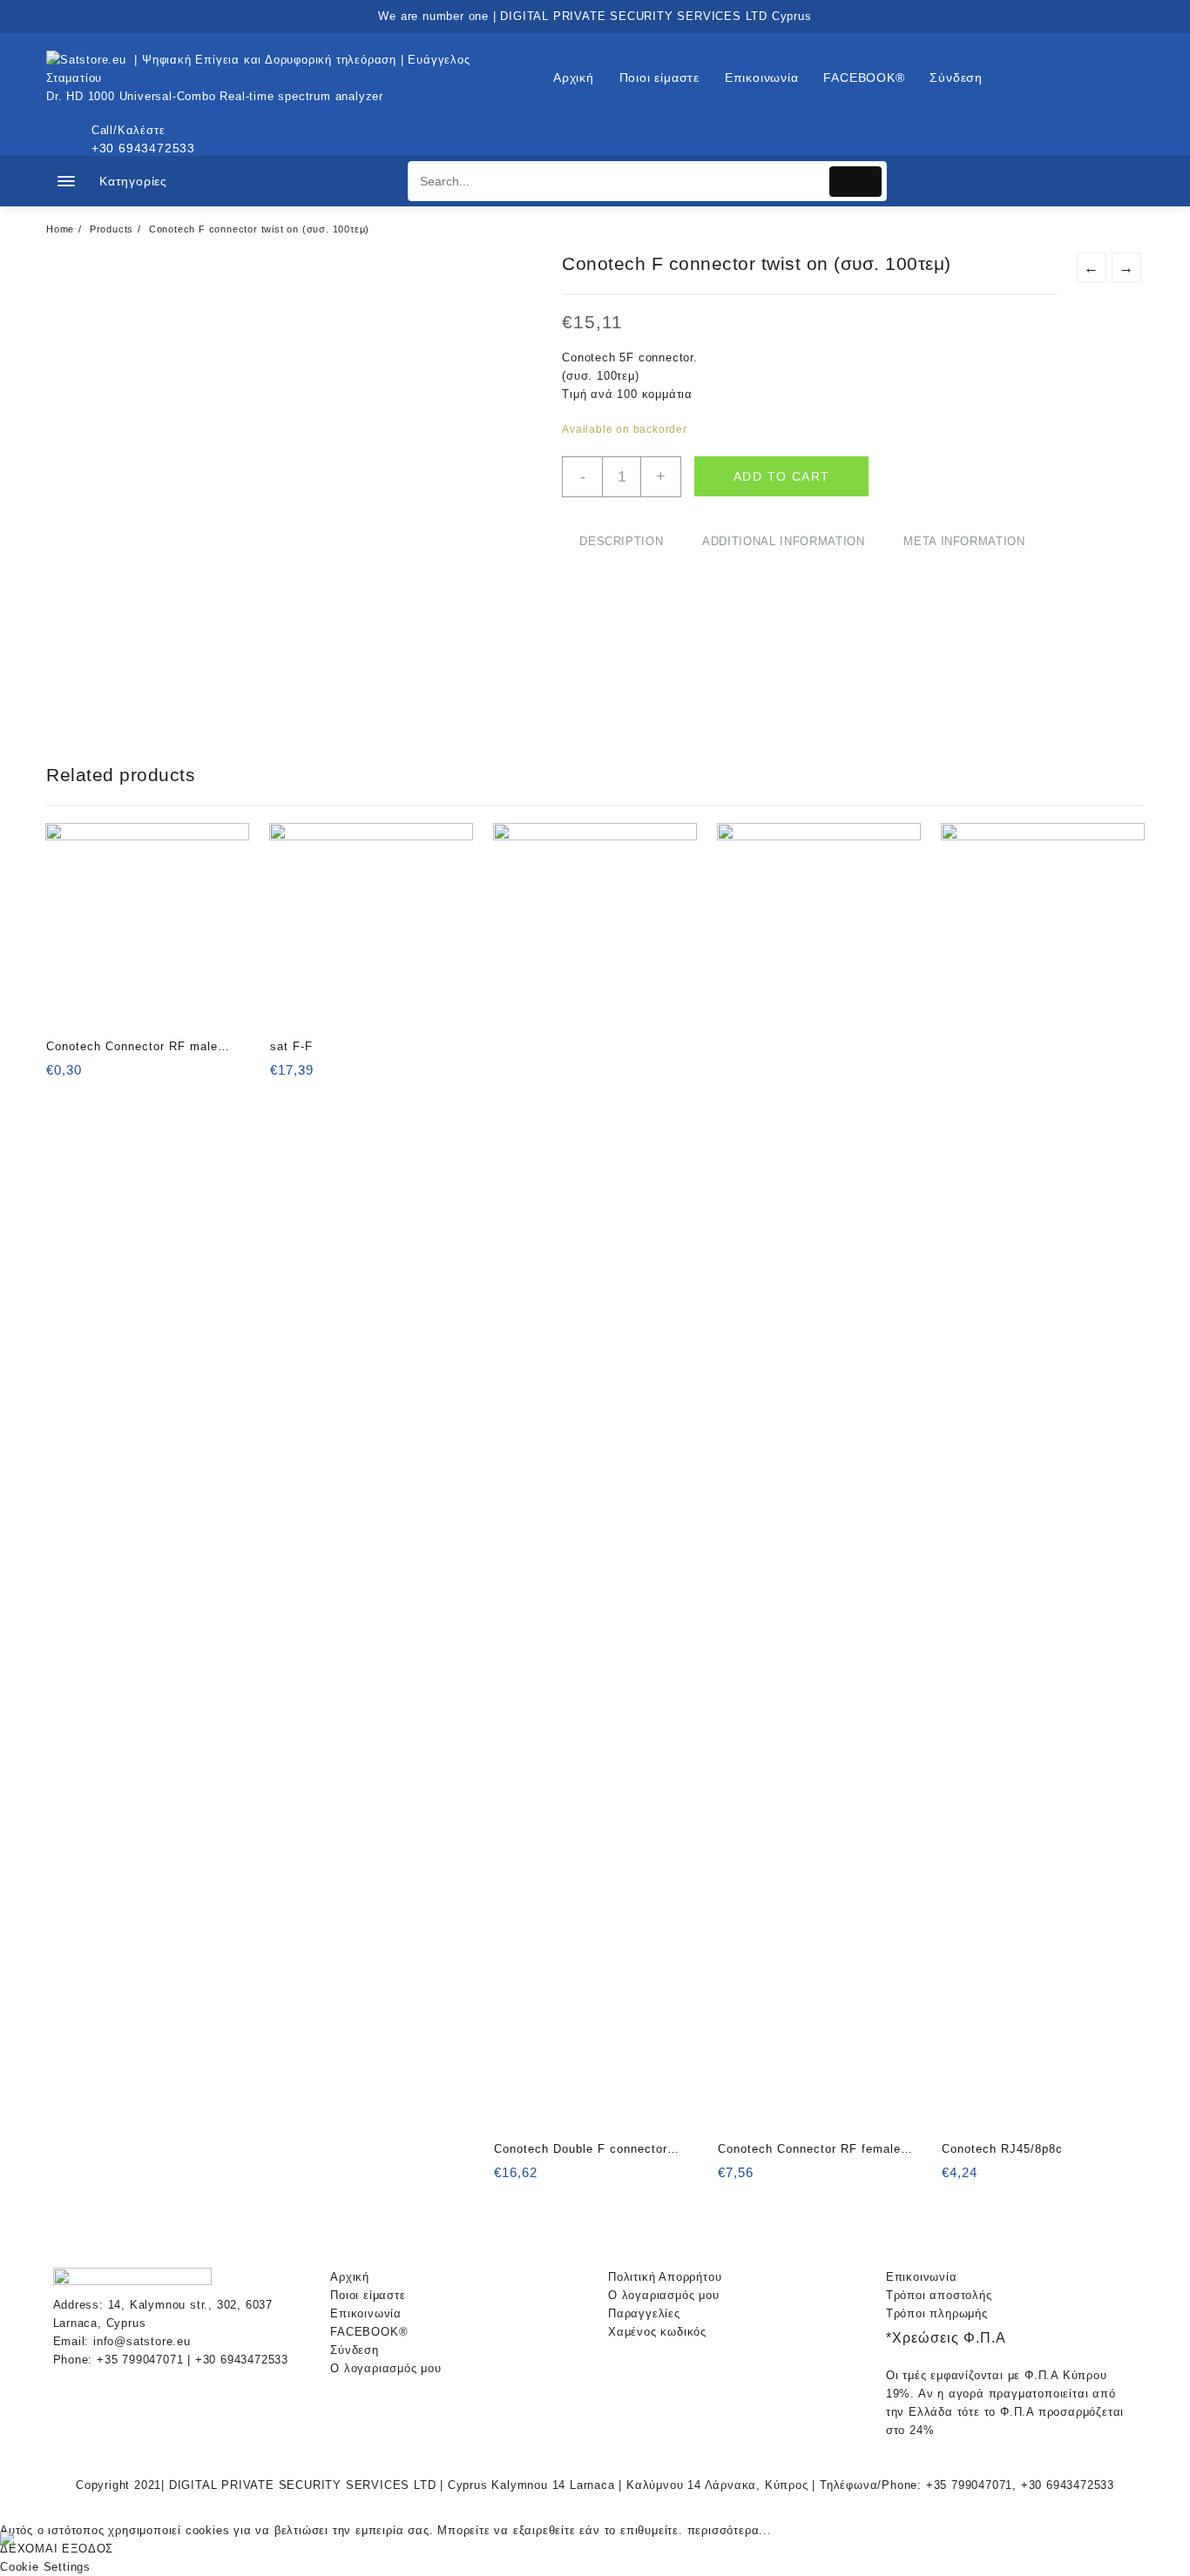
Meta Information (964, 541)
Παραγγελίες (644, 2313)
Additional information (783, 541)
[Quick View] (95, 1076)
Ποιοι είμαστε (368, 2295)
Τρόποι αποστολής (939, 2295)
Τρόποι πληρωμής (937, 2313)
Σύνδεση (355, 2350)
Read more (285, 1076)
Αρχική (350, 2277)
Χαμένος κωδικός (657, 2332)
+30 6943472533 (143, 148)
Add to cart (781, 476)
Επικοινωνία (366, 2313)
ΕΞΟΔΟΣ (88, 2549)
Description (621, 541)
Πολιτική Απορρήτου (665, 2277)
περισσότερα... (730, 2530)
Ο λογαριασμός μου (386, 2368)
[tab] (621, 542)
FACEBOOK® (369, 2332)
